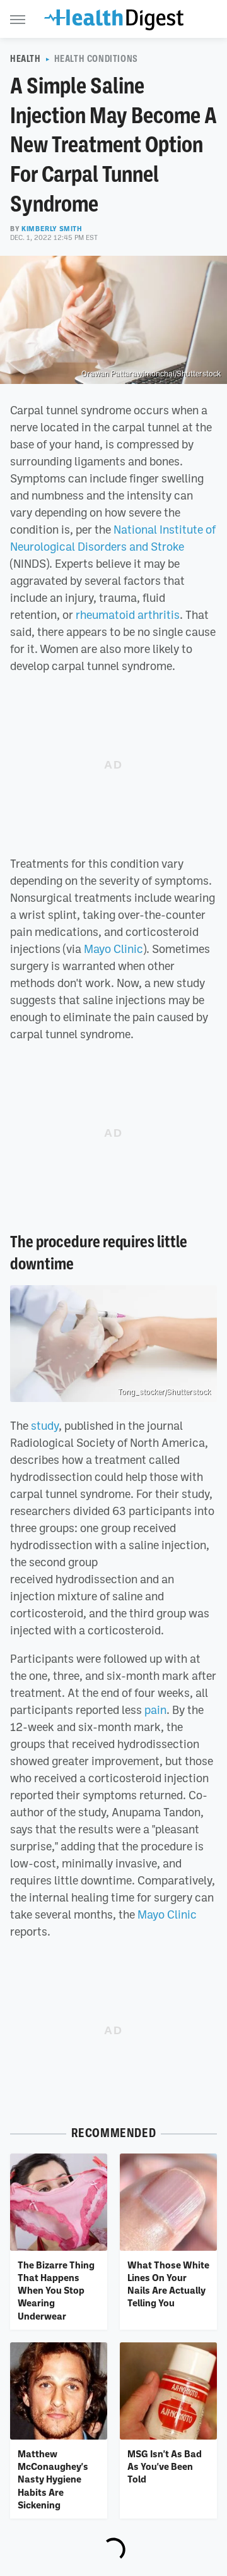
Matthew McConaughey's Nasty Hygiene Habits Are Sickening (53, 2479)
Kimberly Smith (52, 229)
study (45, 1425)
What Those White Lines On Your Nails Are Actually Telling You (168, 2284)
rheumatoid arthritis (128, 614)
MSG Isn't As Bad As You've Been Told (165, 2466)
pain (155, 1710)
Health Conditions (96, 59)
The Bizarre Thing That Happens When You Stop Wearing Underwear (56, 2290)
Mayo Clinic (113, 949)
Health (26, 59)
